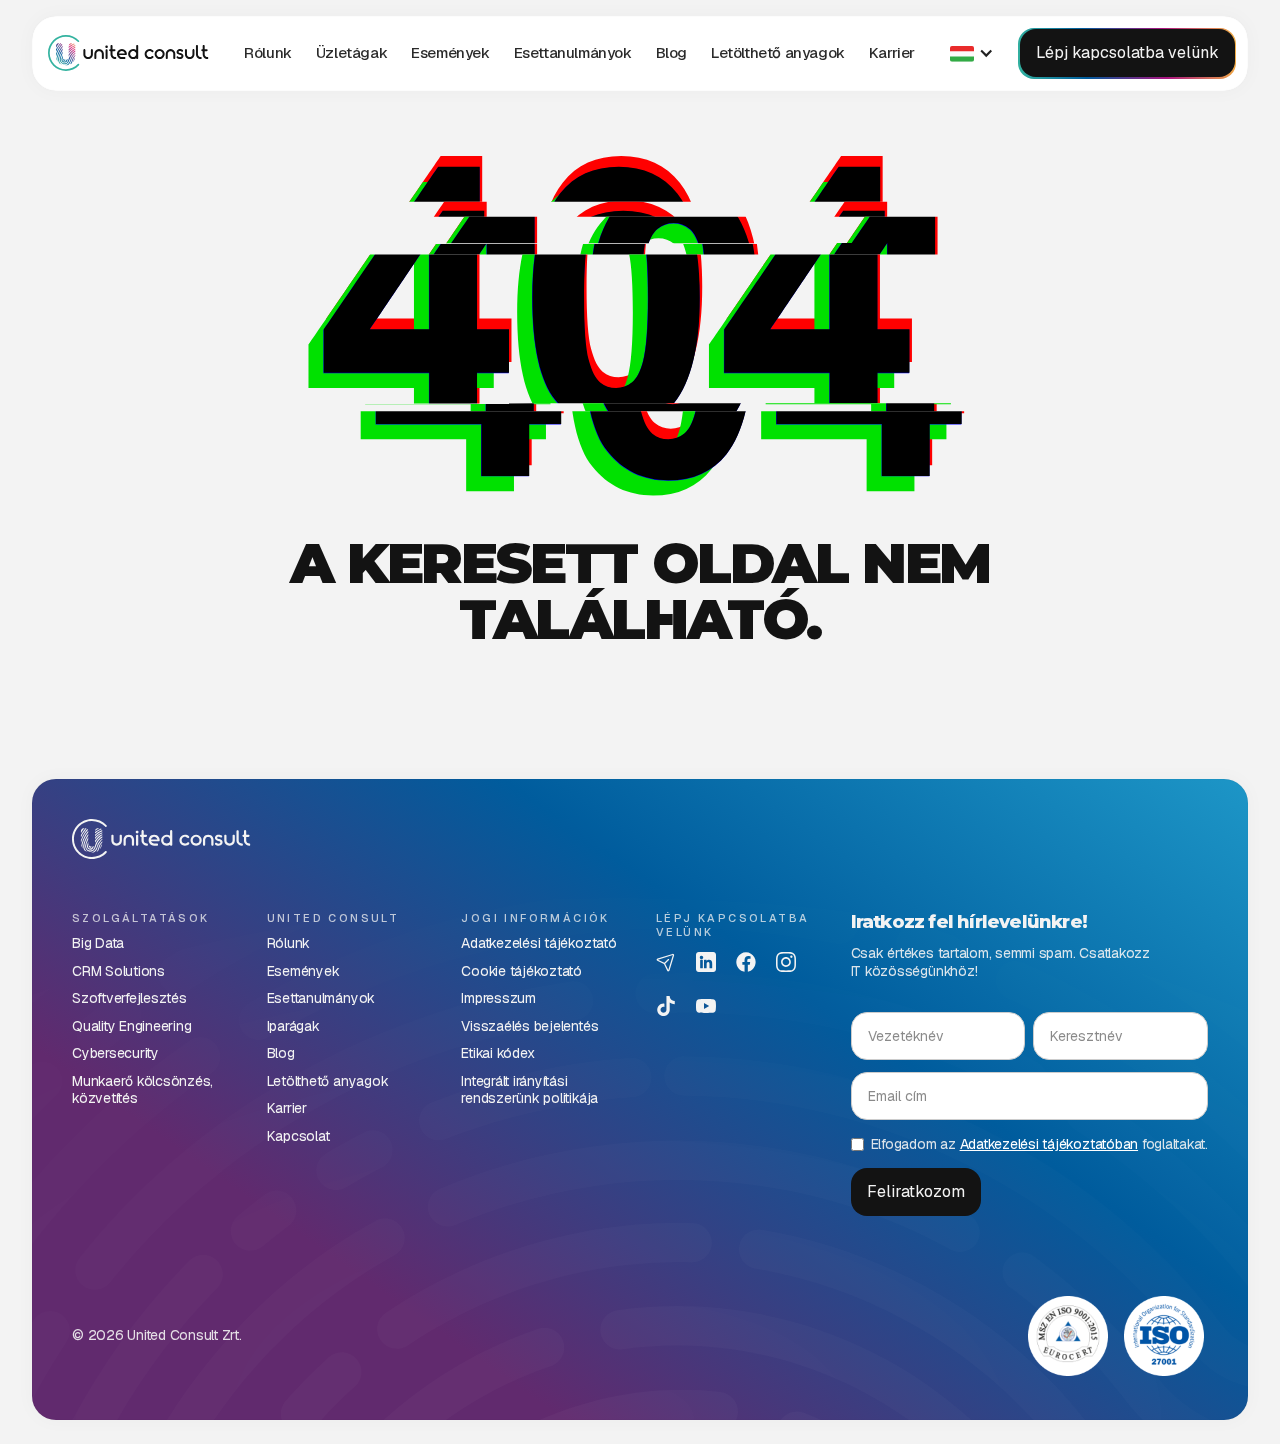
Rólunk (268, 52)
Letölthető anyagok (778, 52)
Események (450, 52)
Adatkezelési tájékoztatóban (1049, 1144)
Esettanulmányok (573, 52)
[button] (351, 53)
